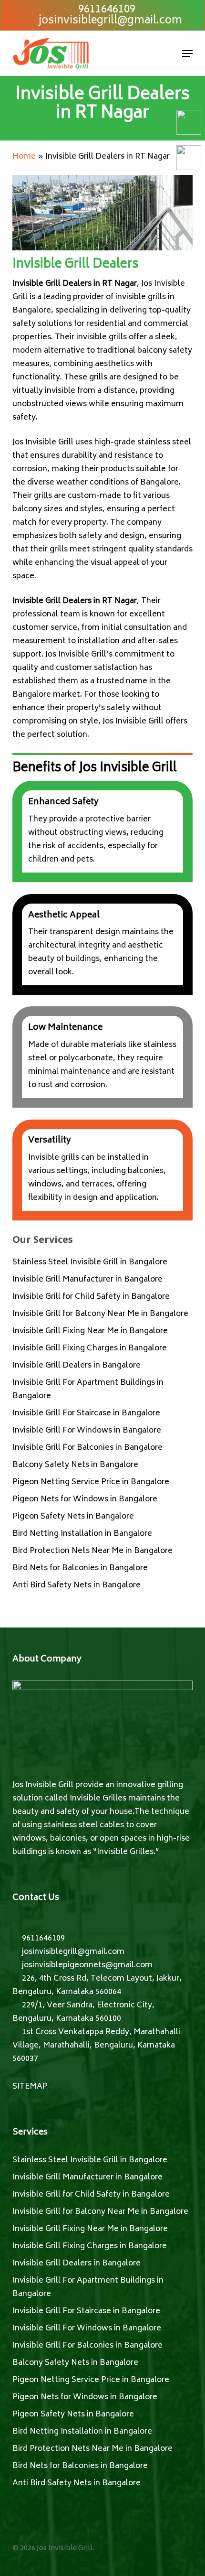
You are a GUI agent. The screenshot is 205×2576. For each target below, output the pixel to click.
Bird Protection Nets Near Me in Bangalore (92, 1551)
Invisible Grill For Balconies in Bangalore (87, 1448)
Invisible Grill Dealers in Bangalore (77, 1366)
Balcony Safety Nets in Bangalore (75, 1465)
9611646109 (42, 1939)
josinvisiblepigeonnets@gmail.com (86, 1965)
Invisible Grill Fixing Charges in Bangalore (90, 1348)
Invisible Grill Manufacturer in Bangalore (87, 1280)
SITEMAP (30, 2087)
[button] (187, 54)
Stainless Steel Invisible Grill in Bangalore (90, 1262)
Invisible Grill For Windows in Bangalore (87, 1431)
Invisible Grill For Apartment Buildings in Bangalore (88, 1390)
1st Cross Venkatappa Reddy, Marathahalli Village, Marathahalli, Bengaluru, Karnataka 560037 (96, 2046)
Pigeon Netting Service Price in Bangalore (91, 1482)
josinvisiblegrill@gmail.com (72, 1952)
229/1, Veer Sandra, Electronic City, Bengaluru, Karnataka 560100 (83, 2012)
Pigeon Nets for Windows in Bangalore (85, 1499)
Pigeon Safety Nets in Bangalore (73, 1517)
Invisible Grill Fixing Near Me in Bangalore (90, 1331)
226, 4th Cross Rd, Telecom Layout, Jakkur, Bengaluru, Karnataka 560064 (97, 1985)
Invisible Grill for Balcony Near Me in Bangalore (100, 1314)
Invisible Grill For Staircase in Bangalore (86, 1413)
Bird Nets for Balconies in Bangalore (80, 1568)
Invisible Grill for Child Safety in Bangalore (91, 1297)
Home (24, 157)
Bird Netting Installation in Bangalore (82, 1534)
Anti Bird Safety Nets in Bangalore (77, 1585)
